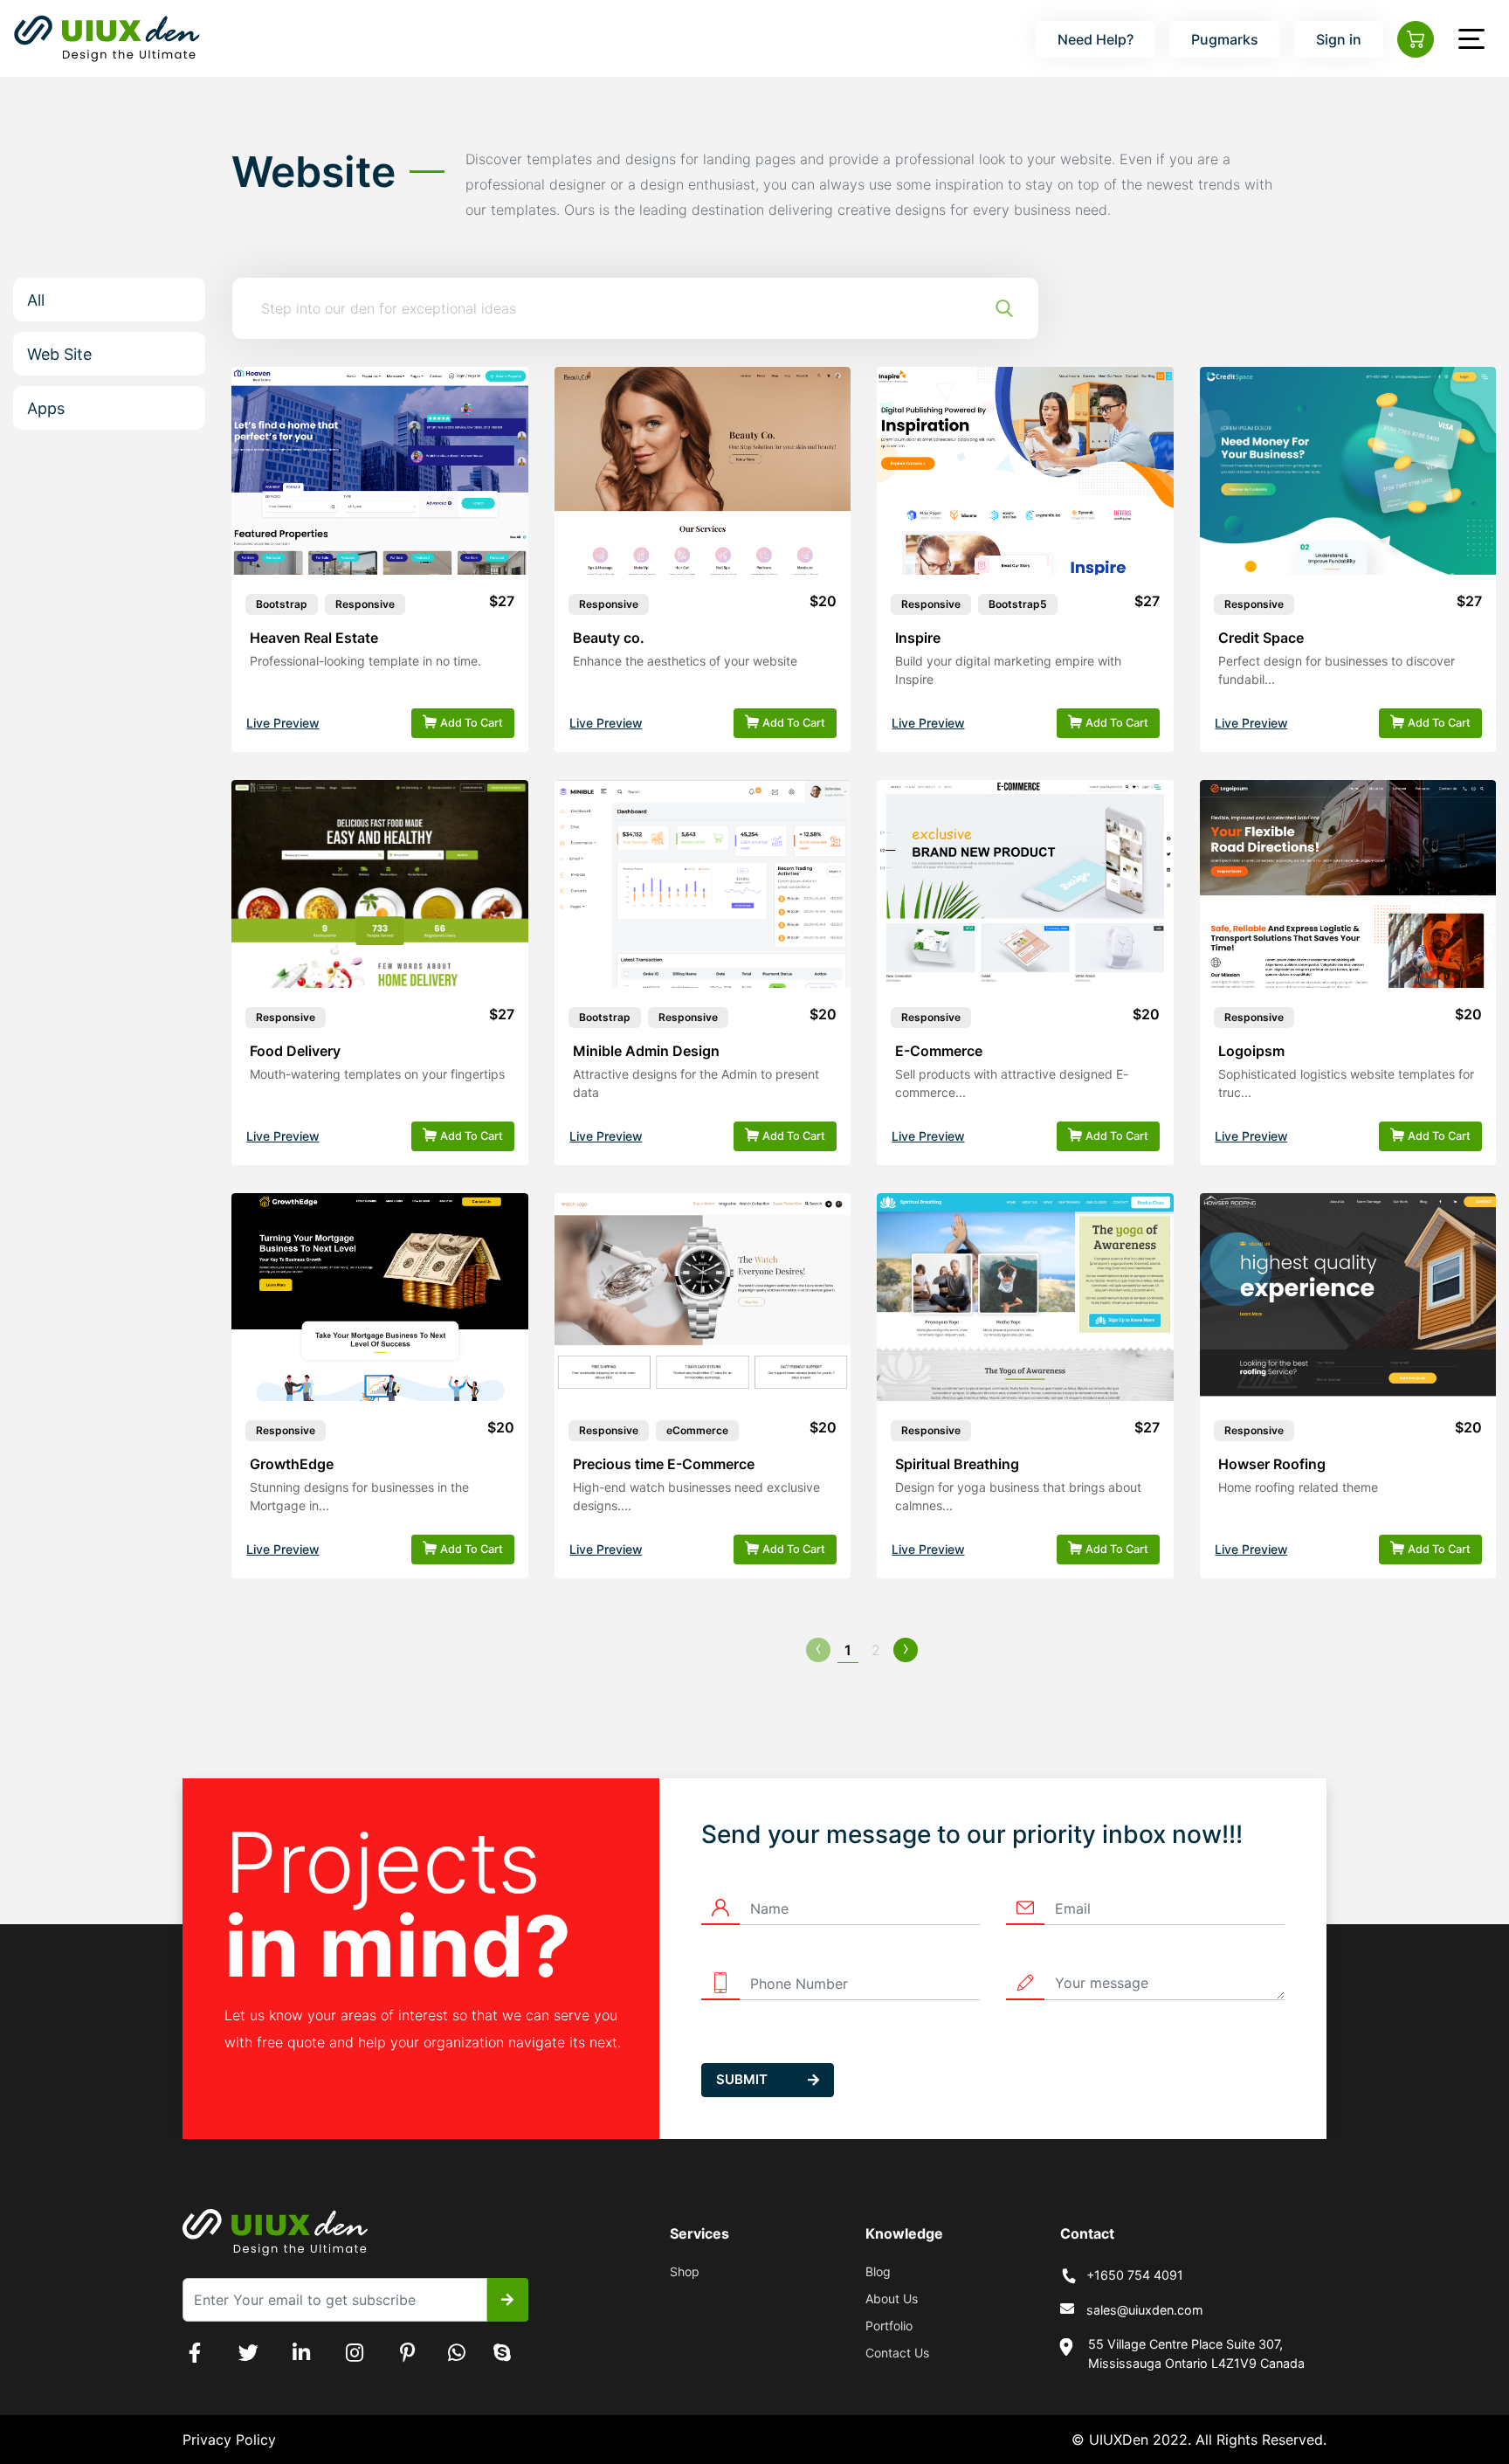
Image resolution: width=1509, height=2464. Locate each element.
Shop (685, 2271)
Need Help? (1096, 39)
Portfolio (889, 2326)
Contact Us (897, 2353)
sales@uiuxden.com (1145, 2310)
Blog (878, 2271)
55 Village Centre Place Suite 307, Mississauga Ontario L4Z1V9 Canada (1196, 2354)
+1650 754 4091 (1135, 2275)
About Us (892, 2298)
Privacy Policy (229, 2440)
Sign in (1339, 39)
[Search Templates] (1004, 308)
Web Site (59, 354)
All (36, 300)
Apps (46, 408)
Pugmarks (1225, 39)
